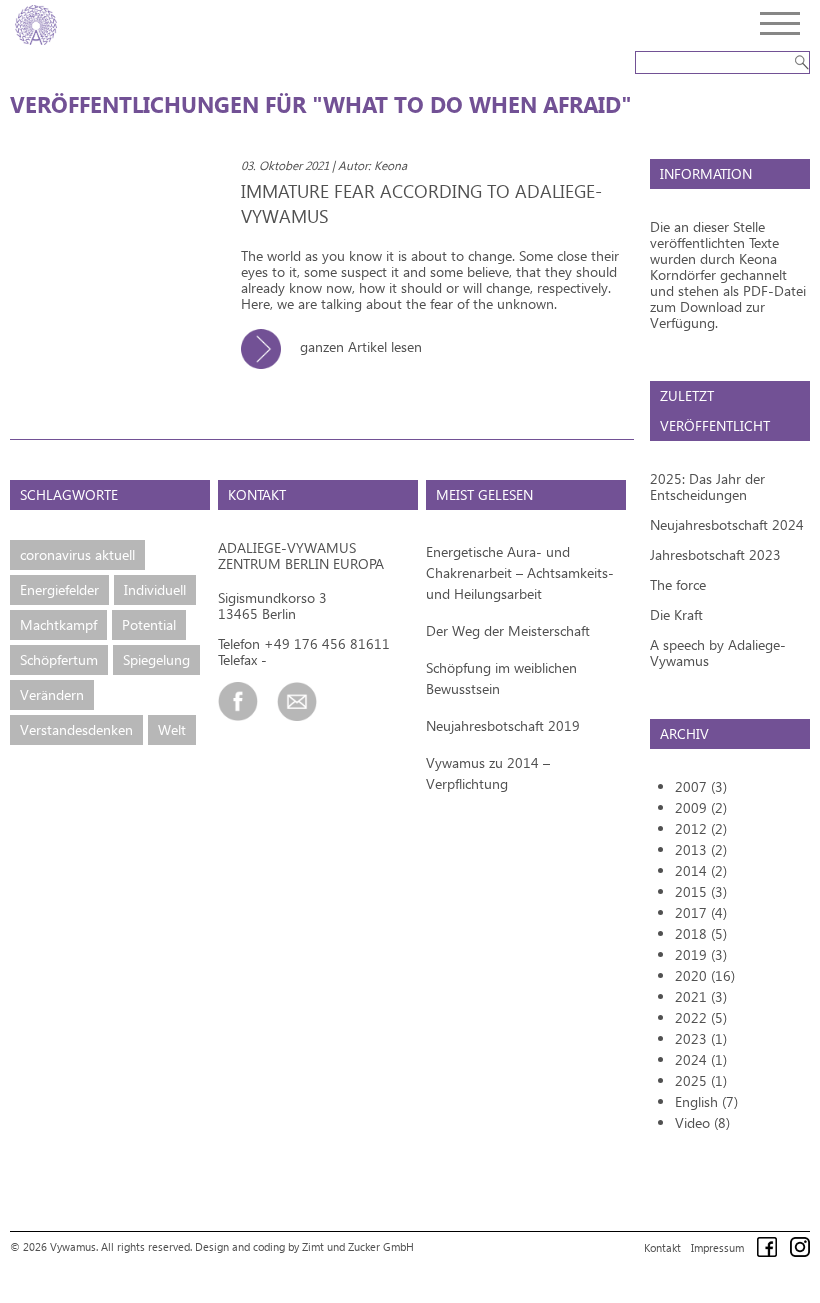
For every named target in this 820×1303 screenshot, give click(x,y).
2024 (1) (701, 1059)
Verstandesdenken (76, 729)
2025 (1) (701, 1080)
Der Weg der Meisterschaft (508, 630)
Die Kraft (676, 614)
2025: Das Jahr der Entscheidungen (707, 486)
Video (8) (702, 1122)
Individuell (155, 589)
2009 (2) (701, 807)
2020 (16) (705, 975)
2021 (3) (701, 996)
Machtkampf (58, 624)
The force (678, 584)
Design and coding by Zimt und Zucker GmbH (304, 1246)
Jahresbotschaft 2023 (715, 554)
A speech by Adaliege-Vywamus (718, 652)
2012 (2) (701, 828)
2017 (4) (701, 912)
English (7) (706, 1101)
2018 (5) (701, 933)
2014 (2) (701, 870)
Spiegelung (156, 659)
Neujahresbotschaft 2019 (503, 725)
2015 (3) (701, 891)
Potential (149, 624)
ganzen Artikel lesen (359, 346)
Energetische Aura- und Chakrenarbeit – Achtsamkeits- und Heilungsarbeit (520, 572)
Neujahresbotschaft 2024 (727, 524)
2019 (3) (701, 954)
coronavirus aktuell (77, 554)
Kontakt (662, 1247)
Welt (172, 729)
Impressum (717, 1247)
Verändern (52, 694)
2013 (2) (701, 849)
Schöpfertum (59, 659)
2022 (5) (701, 1017)
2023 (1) (701, 1038)
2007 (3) (701, 786)
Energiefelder (59, 589)
